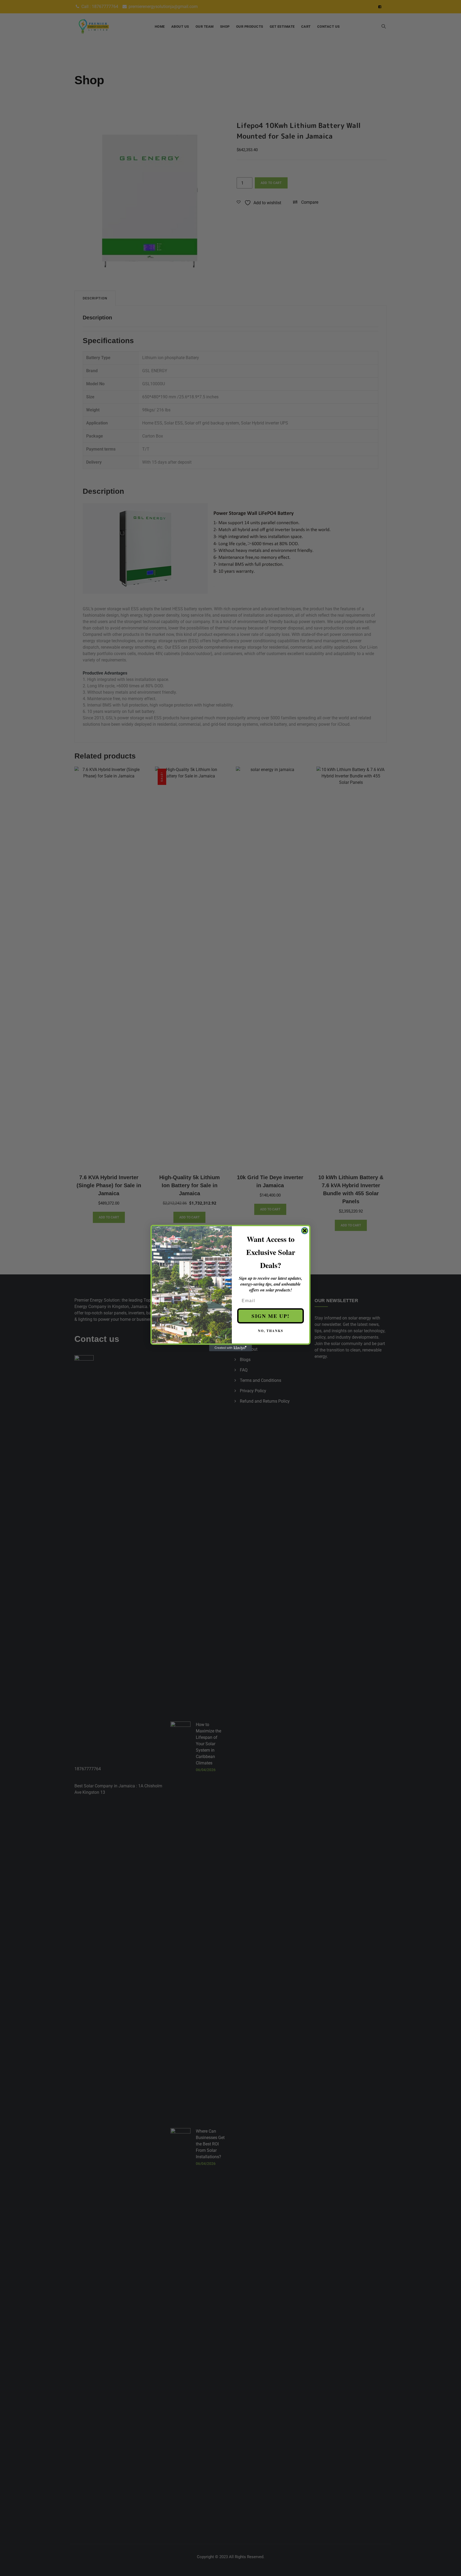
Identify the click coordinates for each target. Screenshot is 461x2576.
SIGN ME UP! (271, 1316)
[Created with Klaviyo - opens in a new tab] (230, 1348)
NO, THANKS (271, 1331)
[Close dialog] (305, 1231)
